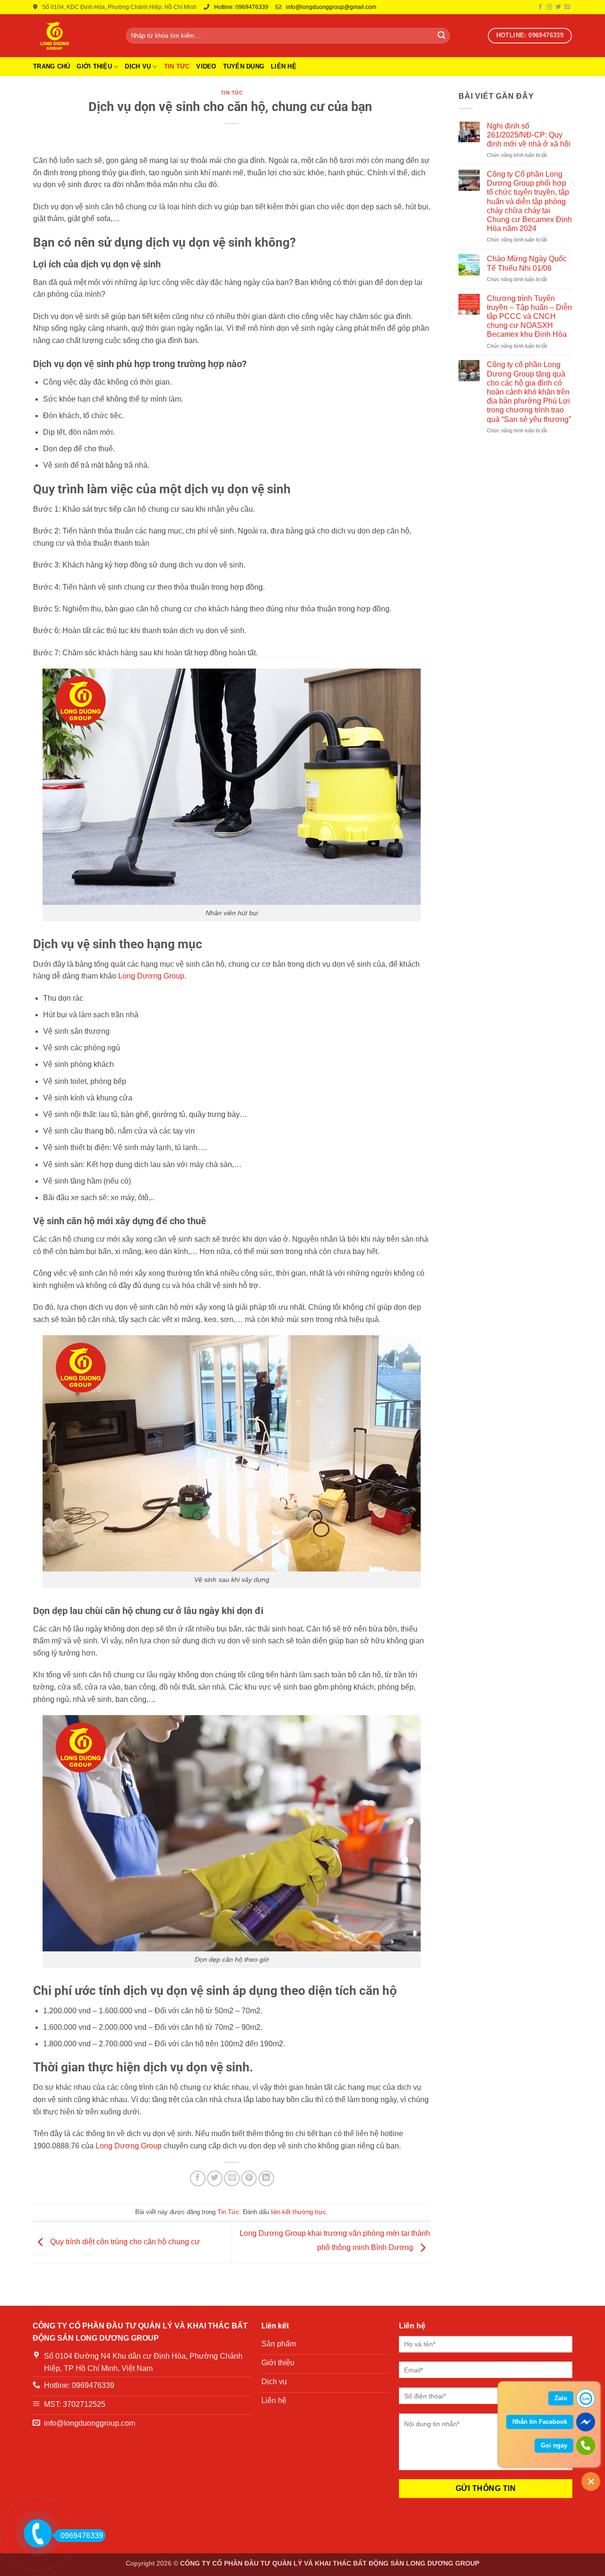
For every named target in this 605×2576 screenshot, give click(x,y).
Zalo (561, 2398)
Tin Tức (177, 66)
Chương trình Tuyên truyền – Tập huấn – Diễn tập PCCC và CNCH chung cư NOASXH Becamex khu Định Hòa (529, 317)
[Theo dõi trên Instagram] (549, 7)
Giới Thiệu (94, 66)
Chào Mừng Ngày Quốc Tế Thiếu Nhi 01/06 (527, 263)
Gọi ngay (554, 2445)
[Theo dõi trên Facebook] (540, 7)
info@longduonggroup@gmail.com (331, 7)
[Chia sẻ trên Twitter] (215, 2178)
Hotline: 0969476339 (241, 7)
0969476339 (82, 2536)
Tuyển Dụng (244, 66)
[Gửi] (441, 36)
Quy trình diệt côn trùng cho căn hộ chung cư (124, 2242)
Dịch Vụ (138, 66)
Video (206, 66)
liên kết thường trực (298, 2212)
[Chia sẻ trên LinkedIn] (266, 2178)
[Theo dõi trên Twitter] (558, 7)
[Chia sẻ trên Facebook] (198, 2178)
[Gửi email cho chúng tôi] (567, 7)
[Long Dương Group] (72, 36)
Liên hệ (284, 66)
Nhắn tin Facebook (540, 2422)
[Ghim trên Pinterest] (249, 2178)
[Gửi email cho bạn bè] (232, 2178)
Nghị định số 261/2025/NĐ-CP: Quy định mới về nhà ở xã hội (529, 135)
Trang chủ (52, 66)
